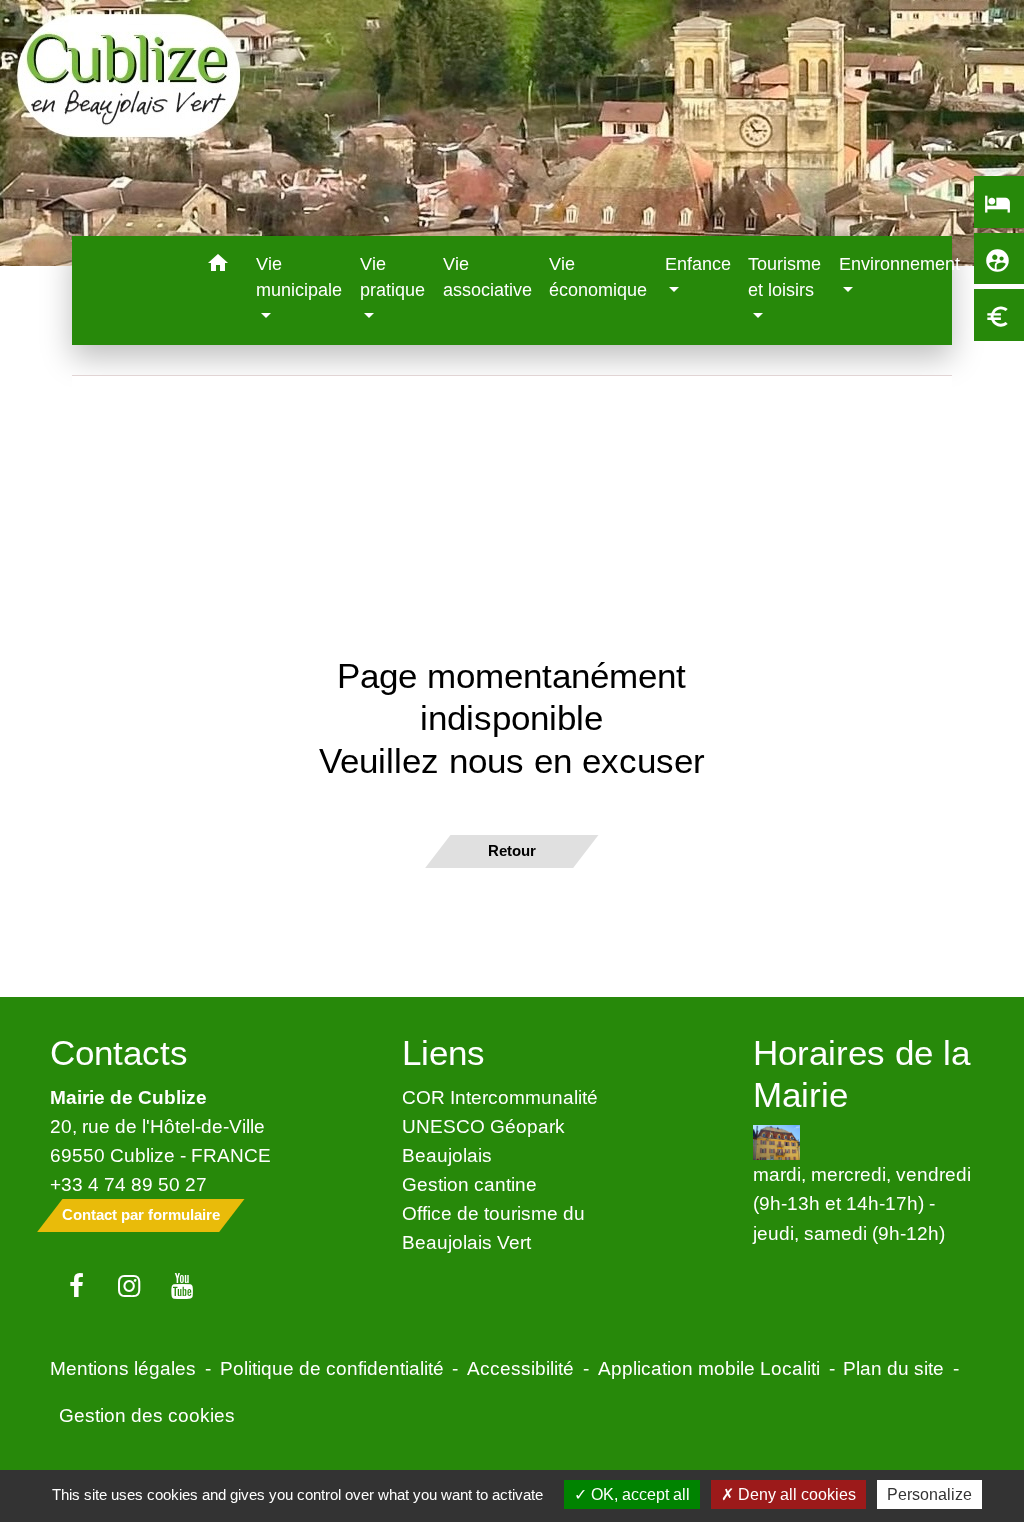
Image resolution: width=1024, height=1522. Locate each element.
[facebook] (76, 1287)
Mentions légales (123, 1368)
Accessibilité (520, 1368)
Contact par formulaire (141, 1214)
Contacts (119, 1052)
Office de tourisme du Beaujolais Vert (493, 1227)
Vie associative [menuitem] (487, 277)
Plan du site (893, 1368)
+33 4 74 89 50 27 (128, 1184)
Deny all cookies (795, 1494)
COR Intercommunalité (500, 1097)
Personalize (929, 1494)
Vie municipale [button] (299, 277)
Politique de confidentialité (332, 1368)
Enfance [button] (698, 264)
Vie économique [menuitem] (598, 277)
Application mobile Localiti (709, 1368)
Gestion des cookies (147, 1415)
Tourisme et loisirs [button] (784, 277)
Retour (512, 850)
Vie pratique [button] (392, 277)
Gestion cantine (469, 1184)
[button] (217, 266)
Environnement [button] (899, 264)
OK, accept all (638, 1494)
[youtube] (182, 1287)
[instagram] (129, 1287)
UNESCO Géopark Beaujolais (483, 1140)
